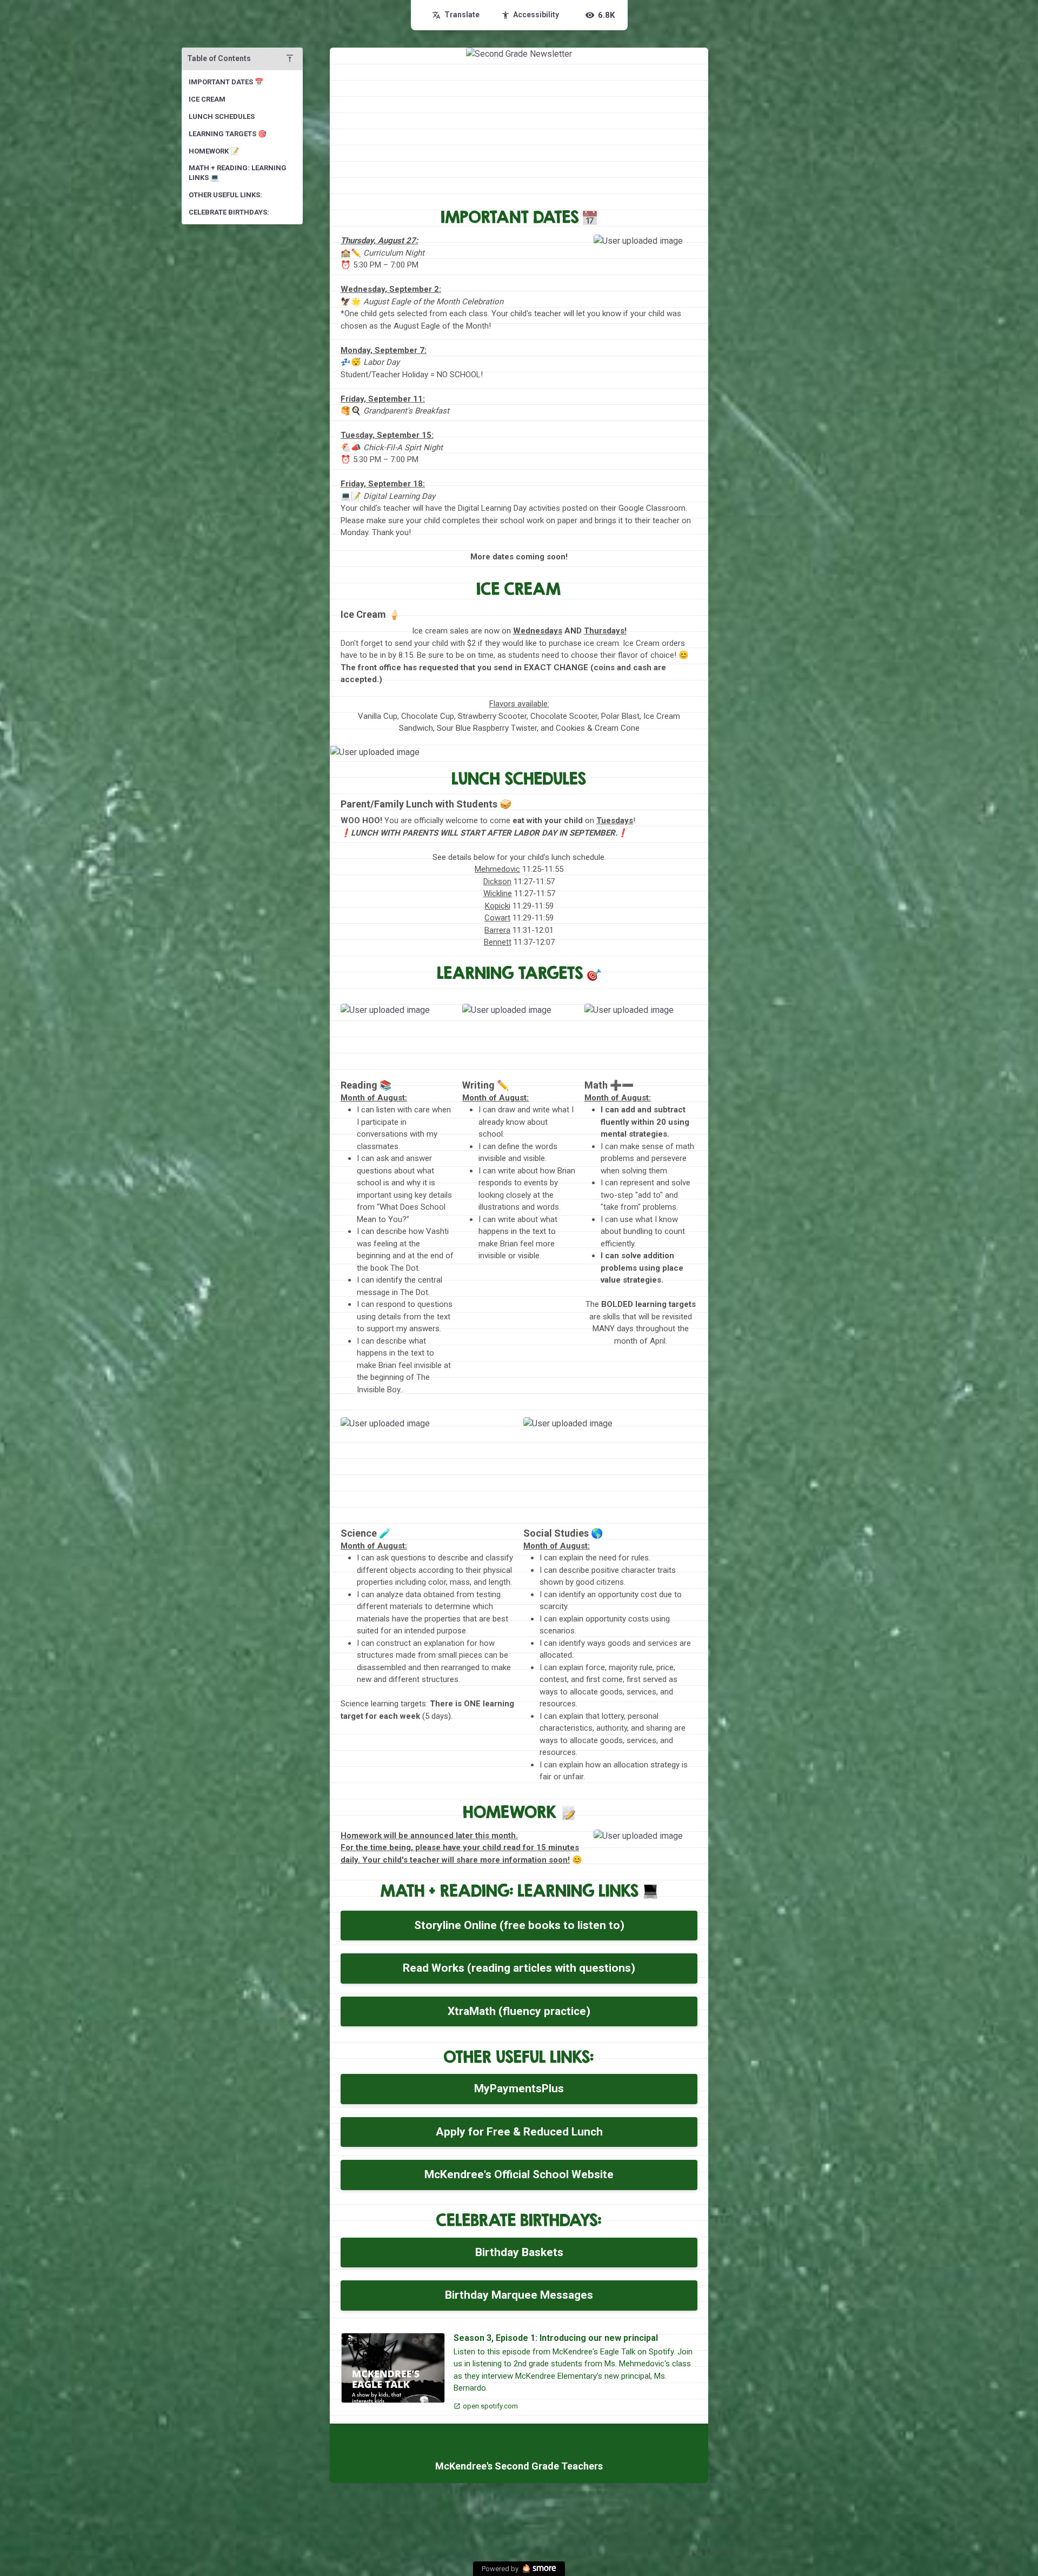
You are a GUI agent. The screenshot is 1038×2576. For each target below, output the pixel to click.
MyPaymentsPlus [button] (519, 2088)
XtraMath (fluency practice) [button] (519, 2011)
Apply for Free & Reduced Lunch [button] (519, 2132)
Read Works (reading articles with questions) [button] (519, 1968)
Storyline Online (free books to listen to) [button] (519, 1925)
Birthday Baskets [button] (519, 2252)
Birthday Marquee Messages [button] (519, 2295)
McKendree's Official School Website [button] (519, 2174)
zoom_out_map (686, 246)
